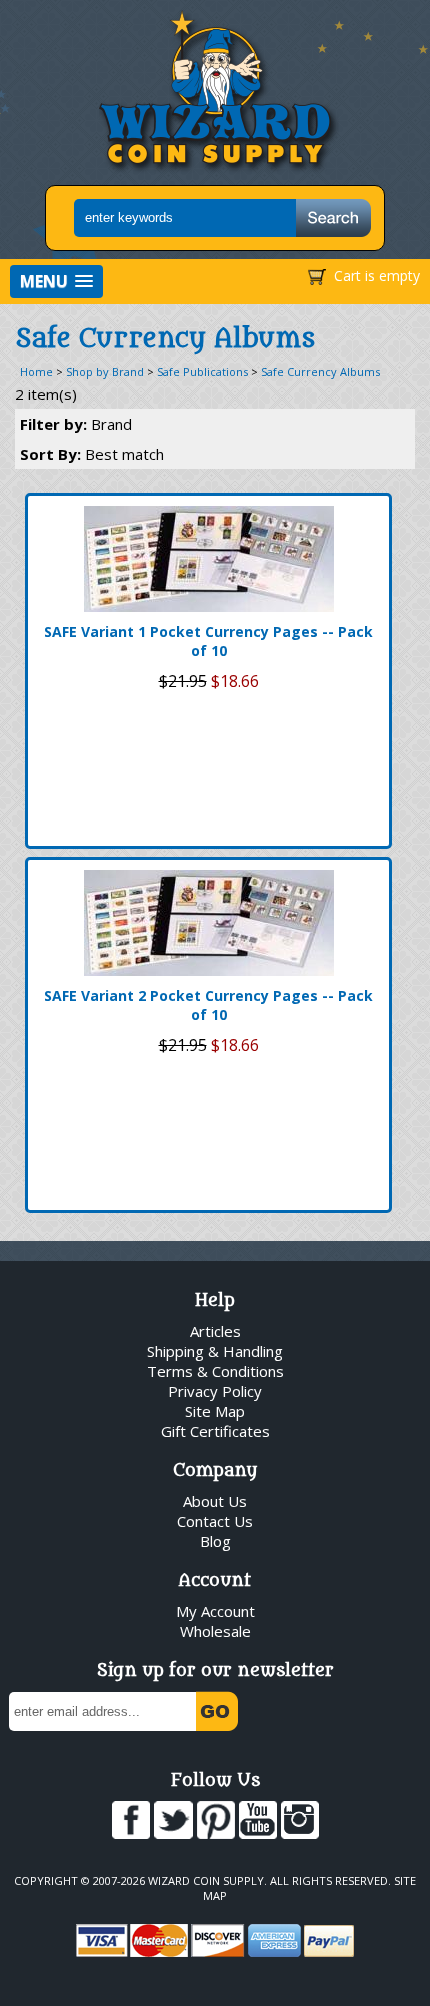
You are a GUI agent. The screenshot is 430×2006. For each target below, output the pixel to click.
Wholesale (215, 1631)
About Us (215, 1501)
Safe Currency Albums (320, 371)
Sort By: (92, 454)
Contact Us (215, 1521)
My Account (215, 1611)
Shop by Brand (105, 371)
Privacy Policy (215, 1391)
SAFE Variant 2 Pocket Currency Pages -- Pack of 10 (208, 1005)
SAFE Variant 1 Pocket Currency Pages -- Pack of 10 (208, 641)
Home (36, 371)
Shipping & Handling (215, 1351)
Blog (215, 1541)
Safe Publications (202, 371)
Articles (215, 1331)
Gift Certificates (215, 1431)
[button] (56, 281)
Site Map (215, 1411)
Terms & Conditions (215, 1371)
